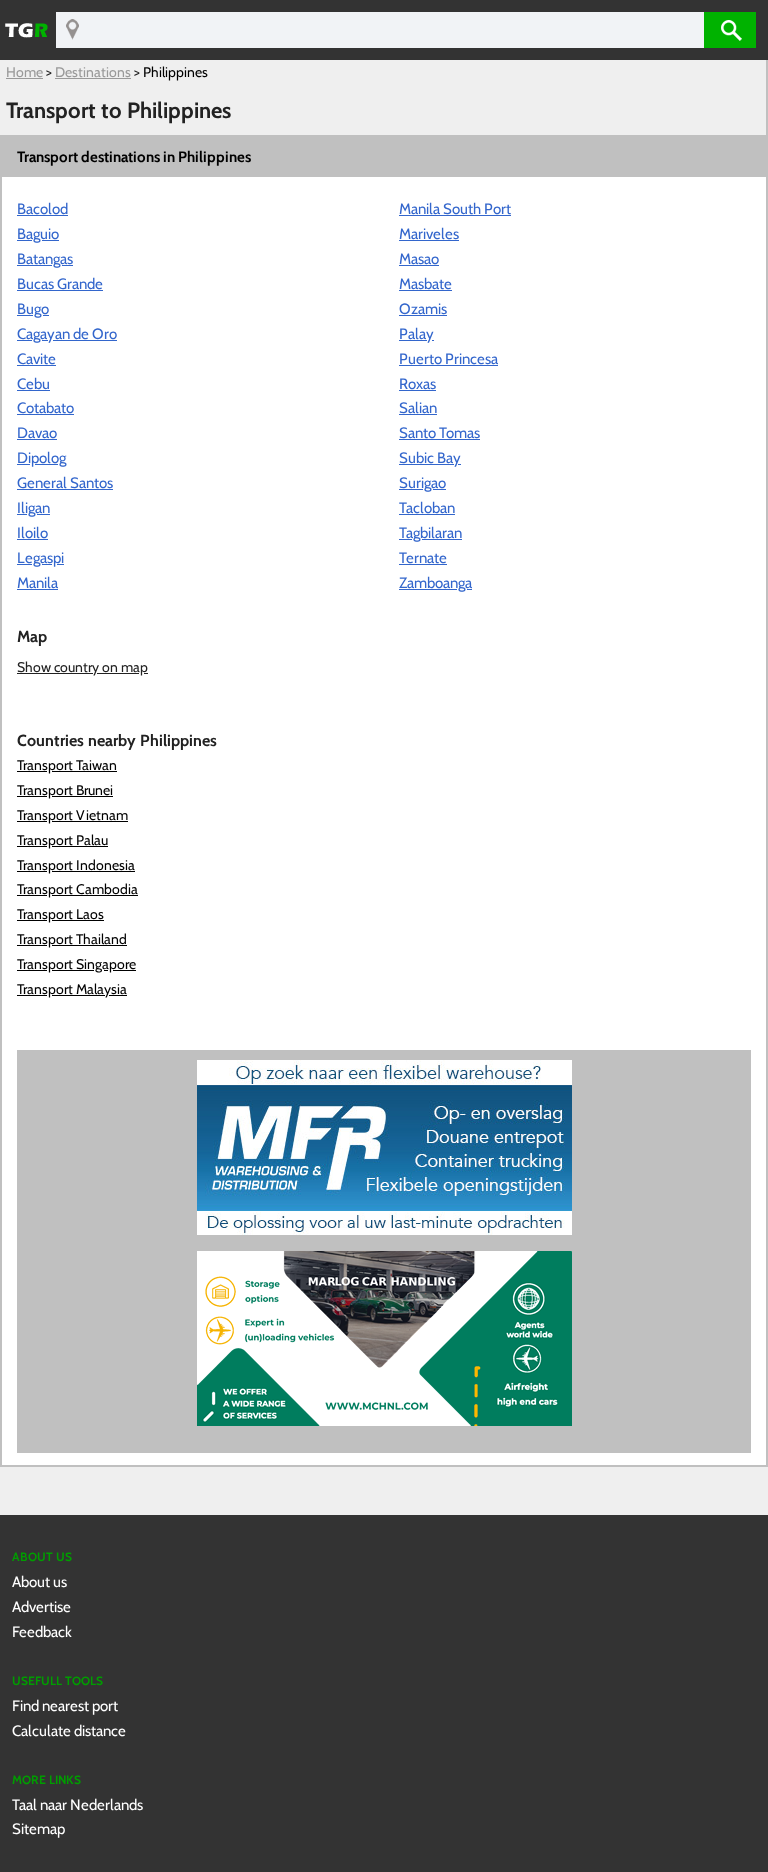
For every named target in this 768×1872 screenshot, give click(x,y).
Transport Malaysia (72, 989)
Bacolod (42, 208)
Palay (416, 333)
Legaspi (40, 557)
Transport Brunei (65, 790)
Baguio (38, 233)
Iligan (33, 507)
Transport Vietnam (72, 815)
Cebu (33, 383)
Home (24, 72)
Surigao (422, 482)
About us (39, 1581)
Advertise (41, 1606)
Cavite (36, 358)
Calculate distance (69, 1730)
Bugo (33, 308)
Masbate (425, 283)
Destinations (93, 72)
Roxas (417, 383)
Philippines (175, 72)
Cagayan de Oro (67, 333)
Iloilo (32, 532)
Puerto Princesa (448, 358)
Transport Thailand (72, 939)
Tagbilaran (430, 532)
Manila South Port (455, 208)
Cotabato (45, 407)
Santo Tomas (439, 432)
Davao (37, 432)
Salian (418, 407)
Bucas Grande (60, 283)
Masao (419, 258)
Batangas (45, 258)
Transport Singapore (76, 964)
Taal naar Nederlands (77, 1804)
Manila (37, 582)
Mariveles (429, 233)
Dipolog (41, 457)
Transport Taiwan (67, 765)
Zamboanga (435, 582)
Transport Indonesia (76, 865)
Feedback (42, 1631)
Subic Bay (430, 457)
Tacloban (427, 507)
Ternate (423, 557)
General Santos (65, 482)
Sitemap (38, 1828)
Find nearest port (65, 1705)
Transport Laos (60, 914)
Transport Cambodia (77, 889)
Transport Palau (62, 840)
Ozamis (423, 308)
